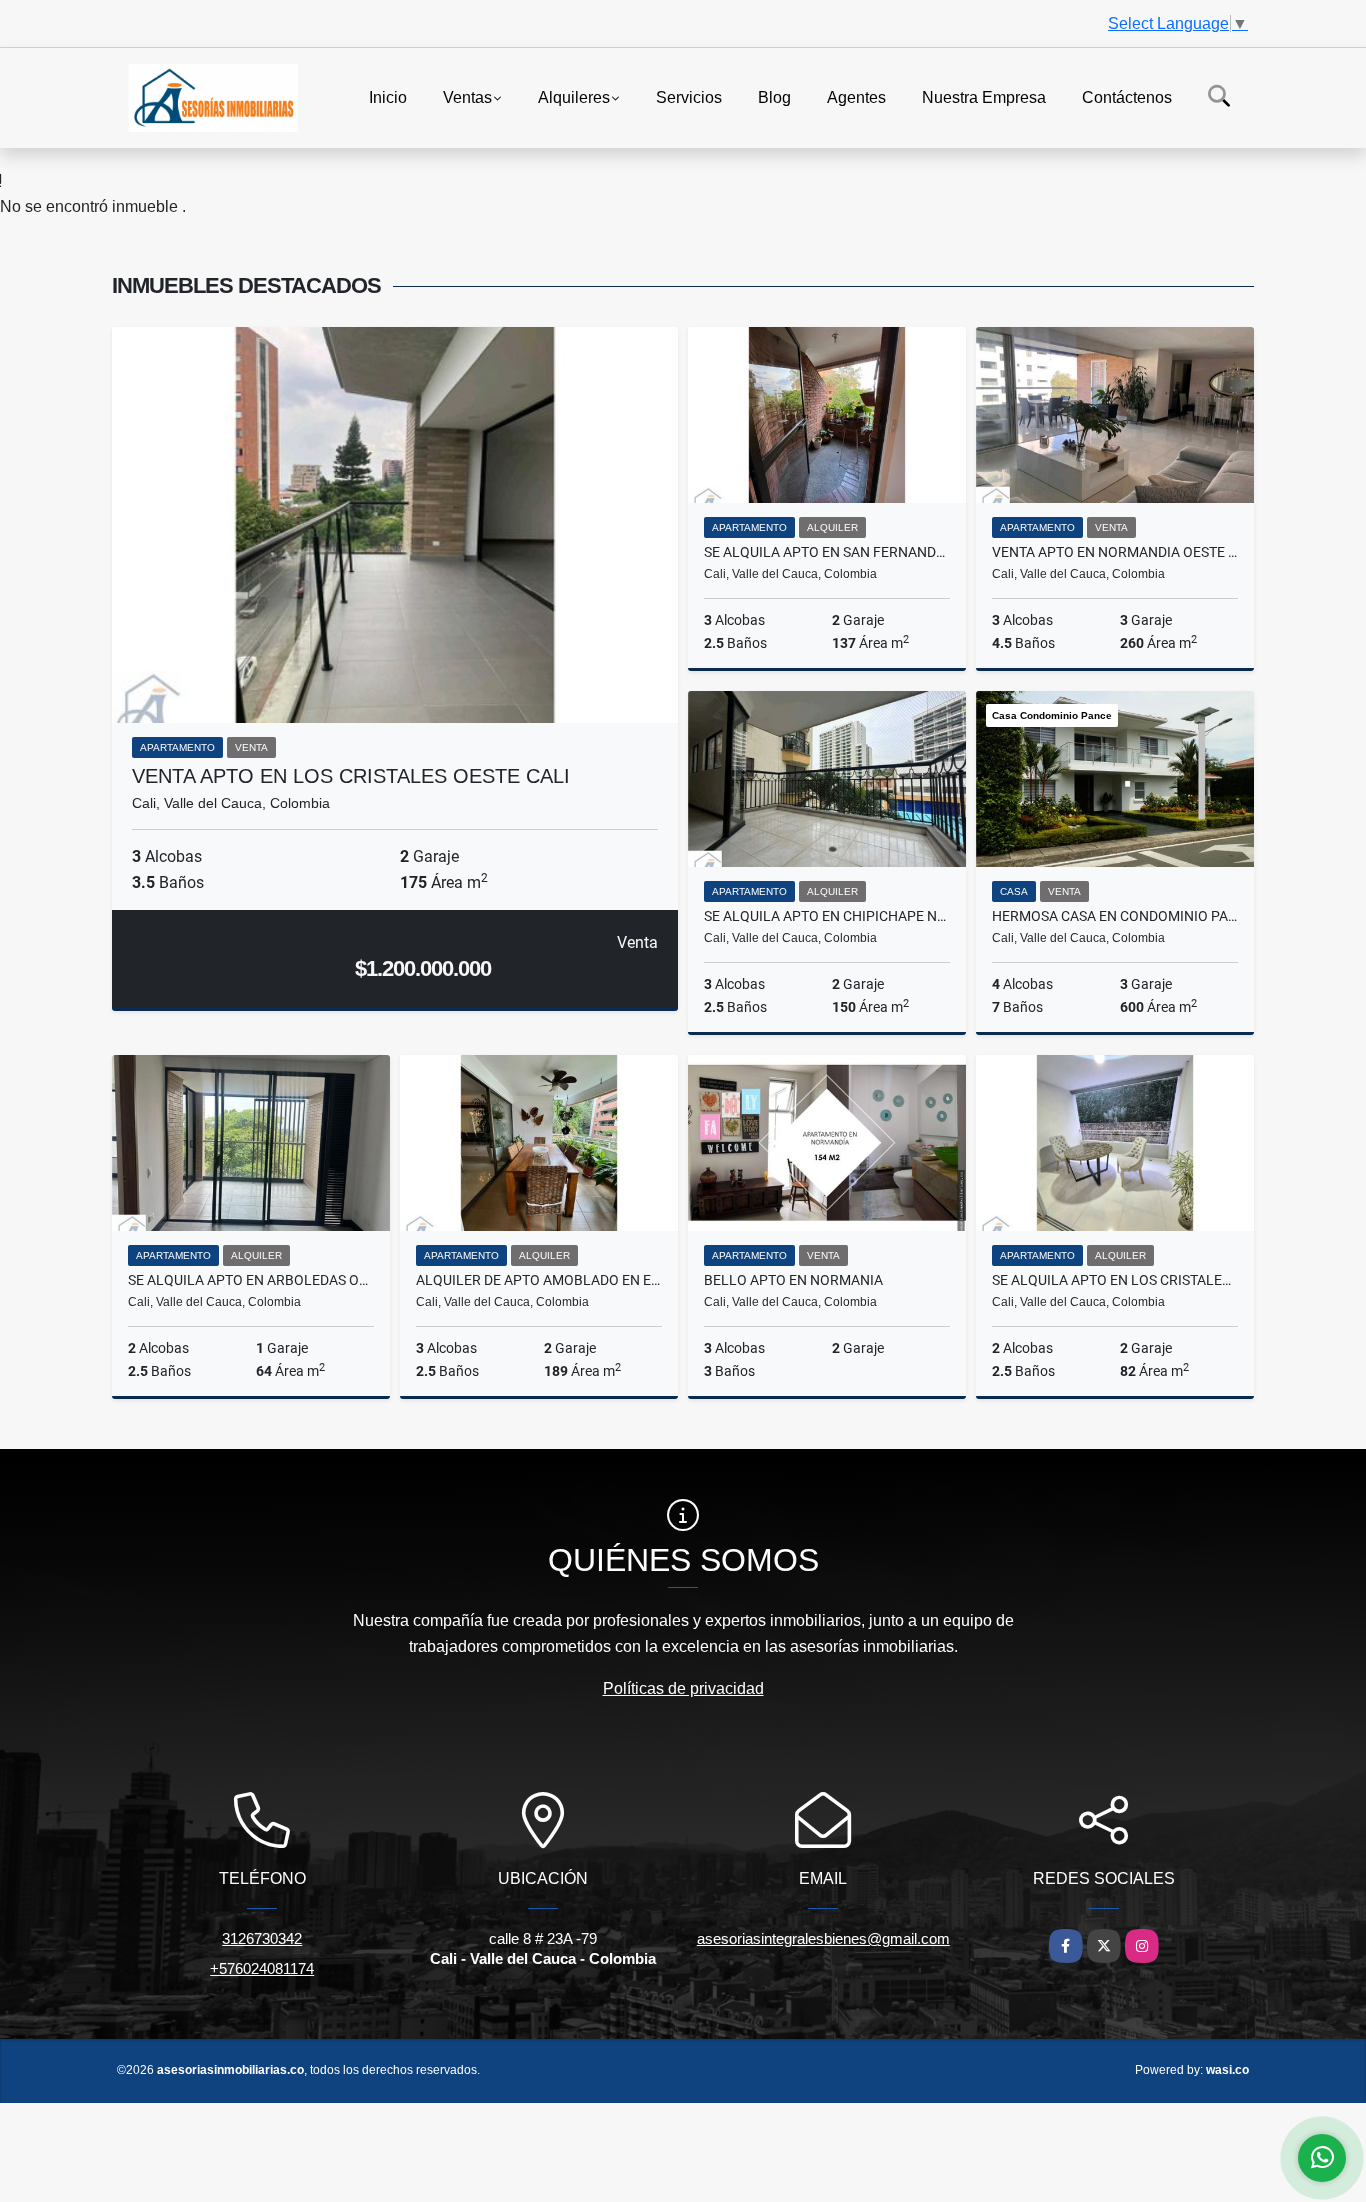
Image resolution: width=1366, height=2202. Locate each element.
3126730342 (262, 1938)
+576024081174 (262, 1968)
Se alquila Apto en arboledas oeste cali (251, 1280)
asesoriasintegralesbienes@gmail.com (823, 1938)
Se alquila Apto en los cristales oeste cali (1115, 1280)
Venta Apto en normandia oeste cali (1115, 552)
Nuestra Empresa (984, 96)
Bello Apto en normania (793, 1280)
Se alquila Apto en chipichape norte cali (827, 916)
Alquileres (574, 96)
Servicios (689, 96)
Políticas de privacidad (683, 1688)
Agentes (856, 96)
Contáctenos (1127, 96)
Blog (774, 96)
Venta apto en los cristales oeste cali (351, 776)
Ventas (467, 96)
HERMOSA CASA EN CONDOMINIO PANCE (1115, 916)
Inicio (388, 96)
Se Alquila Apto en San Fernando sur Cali (827, 552)
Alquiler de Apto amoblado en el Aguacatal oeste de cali (539, 1280)
